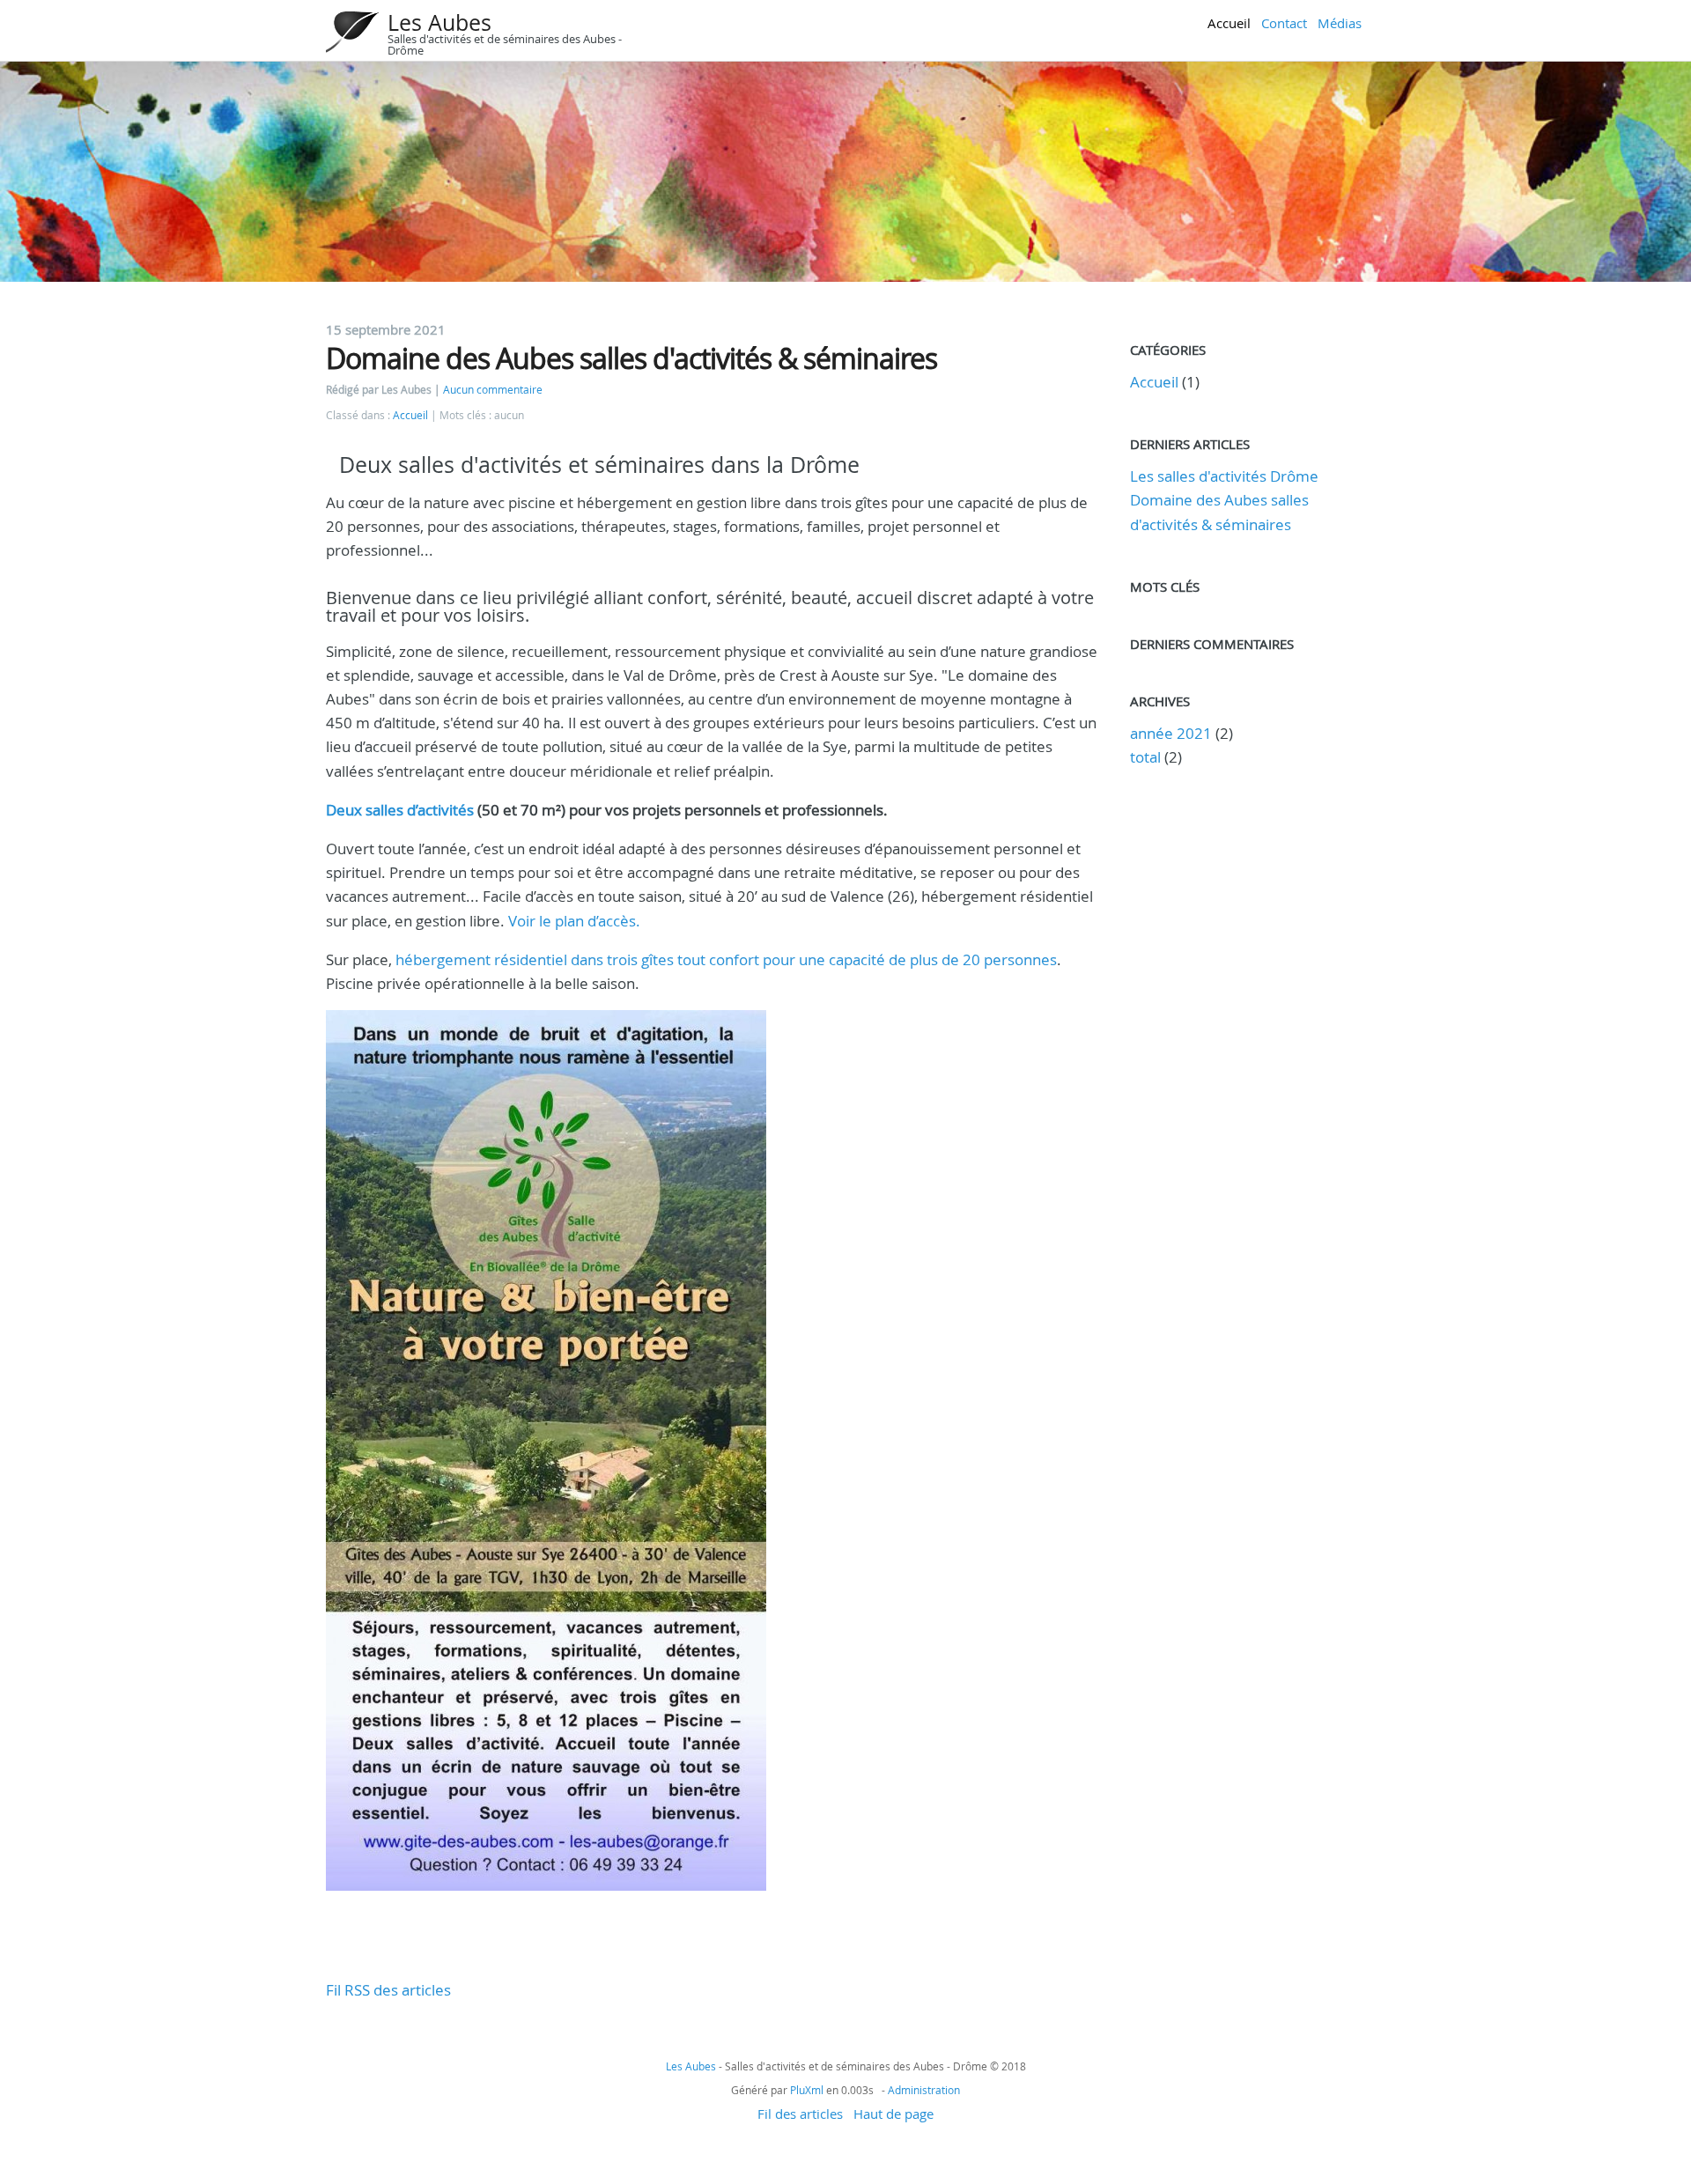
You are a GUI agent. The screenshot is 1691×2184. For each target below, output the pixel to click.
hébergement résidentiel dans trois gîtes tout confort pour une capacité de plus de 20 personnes (726, 959)
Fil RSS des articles (388, 1990)
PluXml (807, 2090)
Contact (1284, 23)
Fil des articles (800, 2114)
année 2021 (1171, 733)
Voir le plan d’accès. (574, 921)
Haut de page (893, 2114)
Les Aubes (439, 22)
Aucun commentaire (493, 390)
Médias (1340, 23)
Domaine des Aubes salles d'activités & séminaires (631, 358)
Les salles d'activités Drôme (1224, 476)
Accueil (1229, 23)
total (1147, 757)
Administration (924, 2090)
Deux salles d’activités (400, 810)
